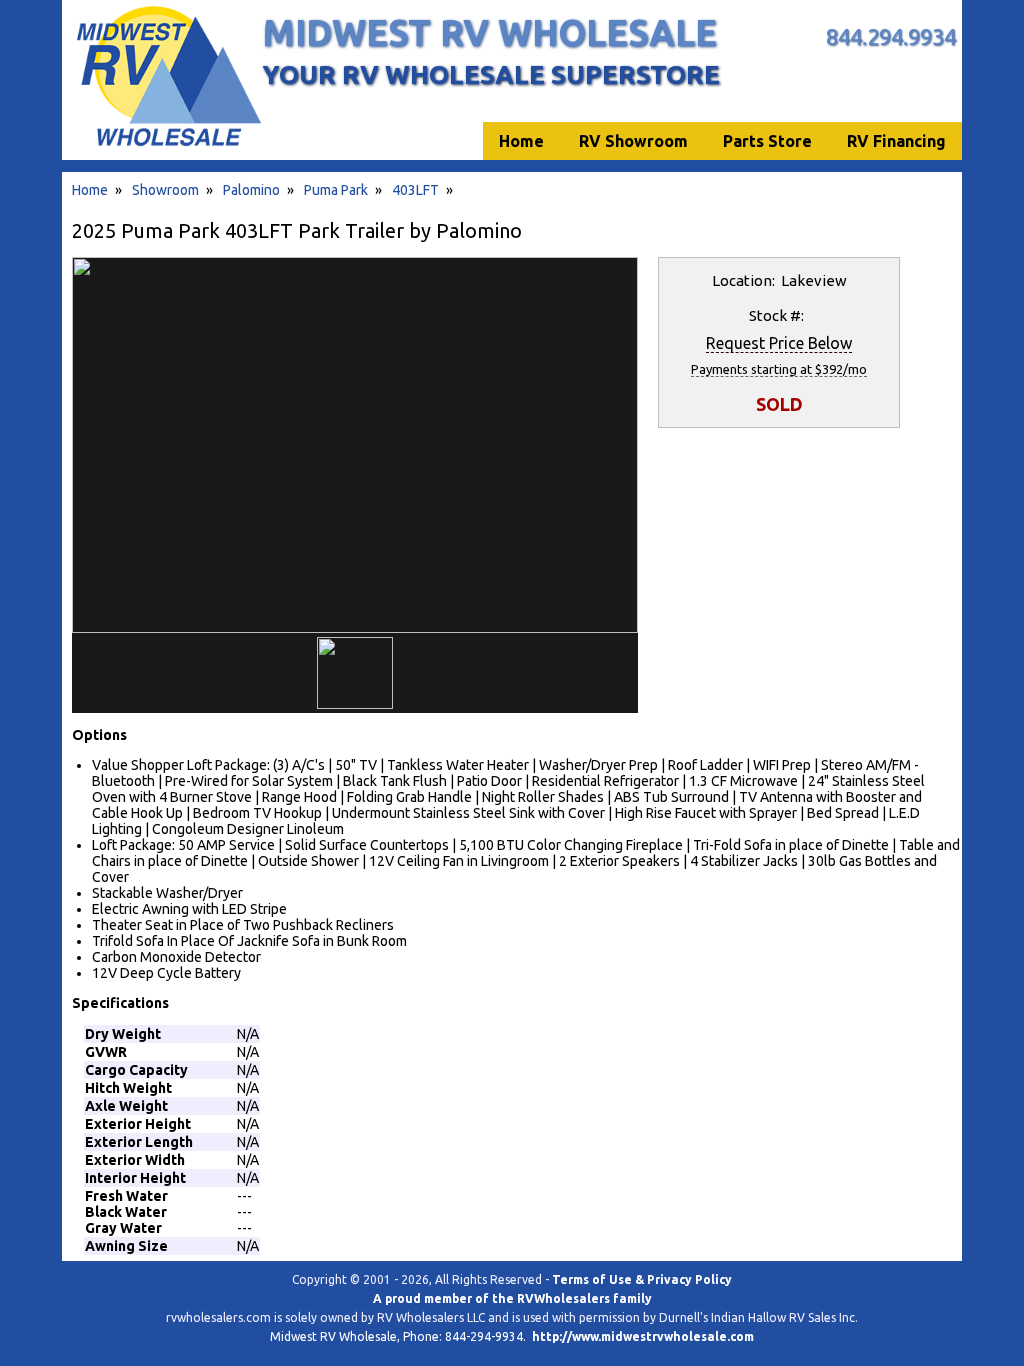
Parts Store (767, 141)
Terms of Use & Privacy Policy (642, 1279)
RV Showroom (633, 141)
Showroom (165, 190)
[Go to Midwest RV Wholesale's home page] (167, 146)
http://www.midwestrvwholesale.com (643, 1336)
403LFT (415, 190)
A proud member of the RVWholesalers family (512, 1298)
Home (90, 190)
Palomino (251, 190)
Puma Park (336, 190)
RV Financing (896, 141)
